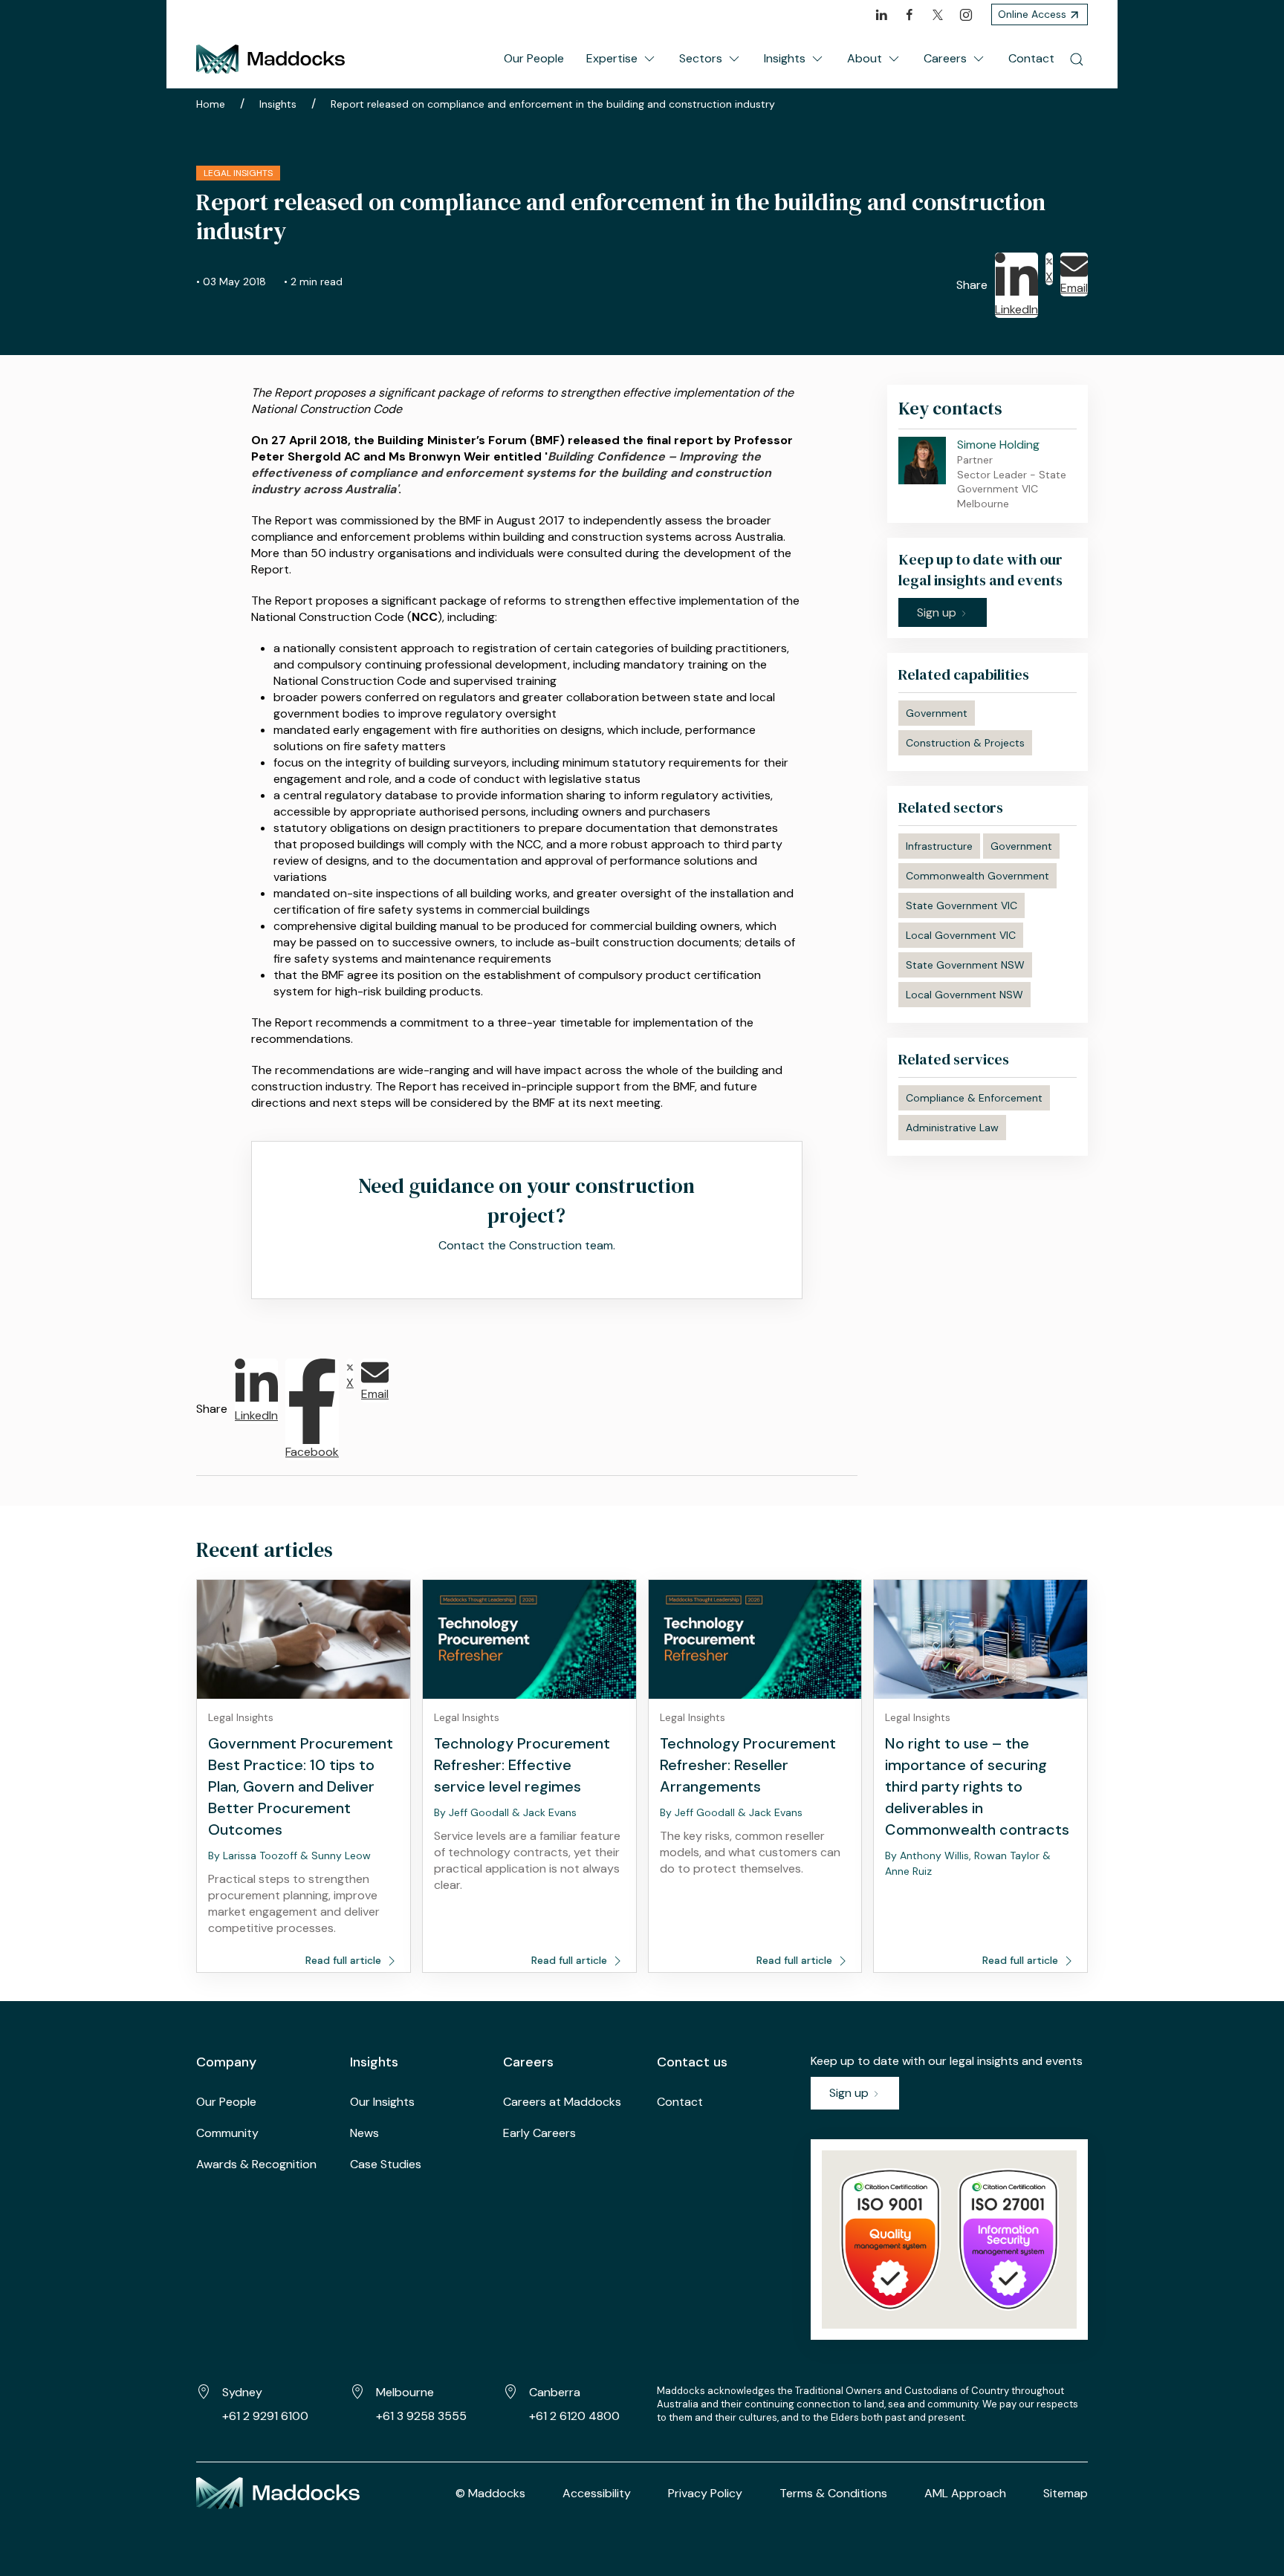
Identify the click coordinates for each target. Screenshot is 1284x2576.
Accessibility (597, 2493)
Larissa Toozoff (260, 1855)
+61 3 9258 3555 (421, 2416)
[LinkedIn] (881, 15)
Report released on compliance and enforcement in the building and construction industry (553, 104)
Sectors (701, 58)
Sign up (850, 2093)
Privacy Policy (705, 2493)
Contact (1031, 58)
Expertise (612, 58)
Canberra (555, 2392)
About (865, 58)
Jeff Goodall (479, 1812)
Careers (945, 58)
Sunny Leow (341, 1855)
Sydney (242, 2392)
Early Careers (539, 2133)
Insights (785, 58)
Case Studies (386, 2164)
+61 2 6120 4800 (574, 2416)
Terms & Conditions (833, 2493)
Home (211, 104)
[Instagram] (966, 15)
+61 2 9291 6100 (265, 2416)
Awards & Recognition (256, 2164)
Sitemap (1066, 2493)
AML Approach (965, 2493)
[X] (938, 15)
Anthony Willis (934, 1855)
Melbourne (405, 2392)
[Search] (1077, 59)
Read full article (345, 1960)
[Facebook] (909, 15)
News (364, 2133)
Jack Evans (550, 1812)
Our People (534, 58)
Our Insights (382, 2102)
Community (227, 2133)
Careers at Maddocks (562, 2102)
